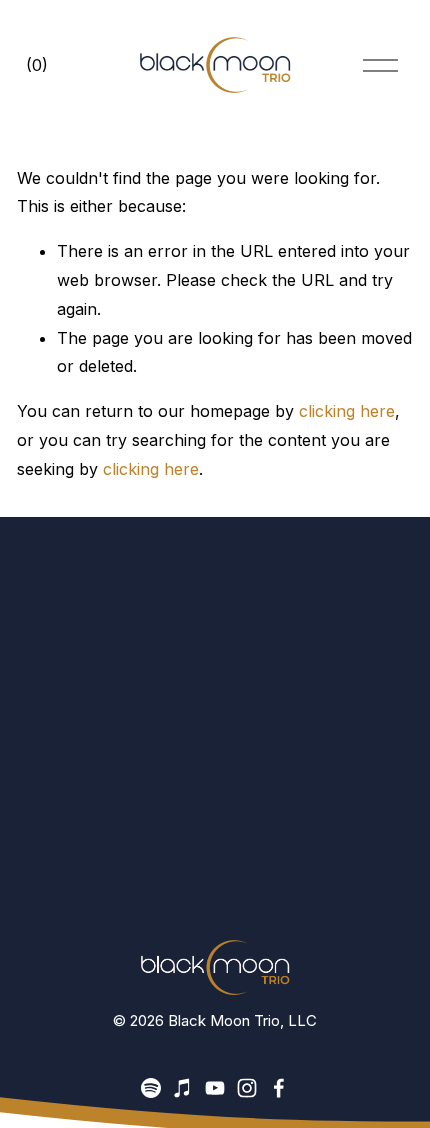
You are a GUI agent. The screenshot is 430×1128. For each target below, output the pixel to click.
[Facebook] (279, 1088)
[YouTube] (215, 1088)
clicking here (347, 411)
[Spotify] (151, 1088)
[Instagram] (247, 1088)
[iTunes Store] (183, 1088)
